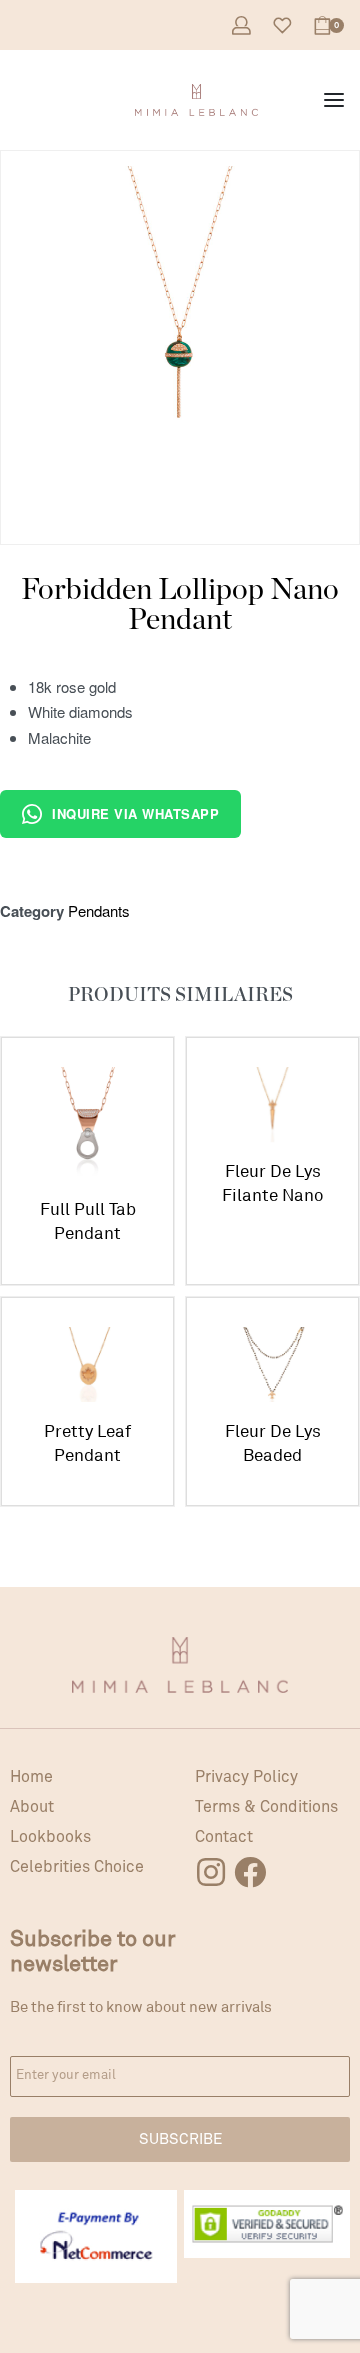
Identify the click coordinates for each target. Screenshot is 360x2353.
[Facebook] (250, 1872)
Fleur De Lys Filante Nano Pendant (272, 1184)
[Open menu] (334, 100)
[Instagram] (211, 1872)
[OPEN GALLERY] (180, 330)
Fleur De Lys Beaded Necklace (273, 1444)
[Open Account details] (241, 25)
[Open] (282, 25)
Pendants (99, 910)
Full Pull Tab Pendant (88, 1221)
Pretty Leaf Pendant (87, 1443)
